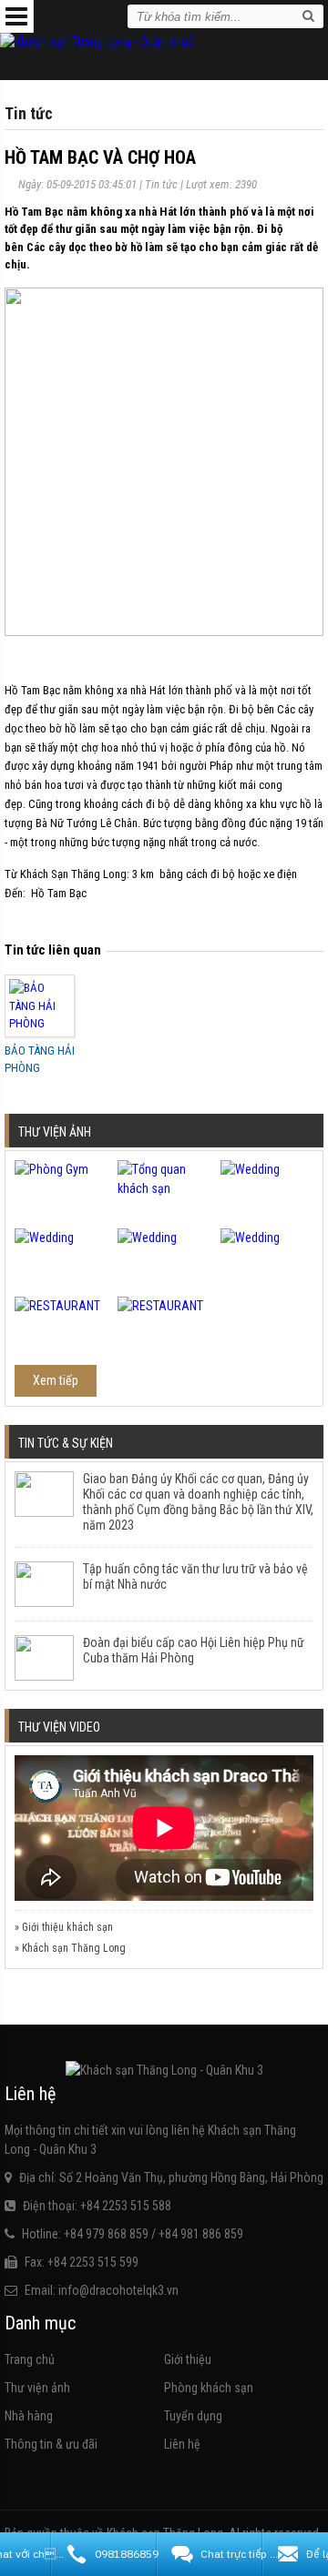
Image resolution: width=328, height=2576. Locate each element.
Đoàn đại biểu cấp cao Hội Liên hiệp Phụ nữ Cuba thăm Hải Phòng (194, 1650)
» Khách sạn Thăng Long (70, 1948)
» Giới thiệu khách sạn (64, 1927)
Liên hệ (182, 2444)
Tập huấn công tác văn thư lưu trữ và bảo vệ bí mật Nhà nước (195, 1576)
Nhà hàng (29, 2416)
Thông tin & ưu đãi (51, 2444)
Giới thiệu (188, 2359)
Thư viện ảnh (37, 2388)
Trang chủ (30, 2359)
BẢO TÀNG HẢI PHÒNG (40, 1060)
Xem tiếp (56, 1380)
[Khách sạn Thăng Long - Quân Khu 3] (97, 42)
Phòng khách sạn (209, 2388)
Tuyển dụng (193, 2416)
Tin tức (161, 184)
